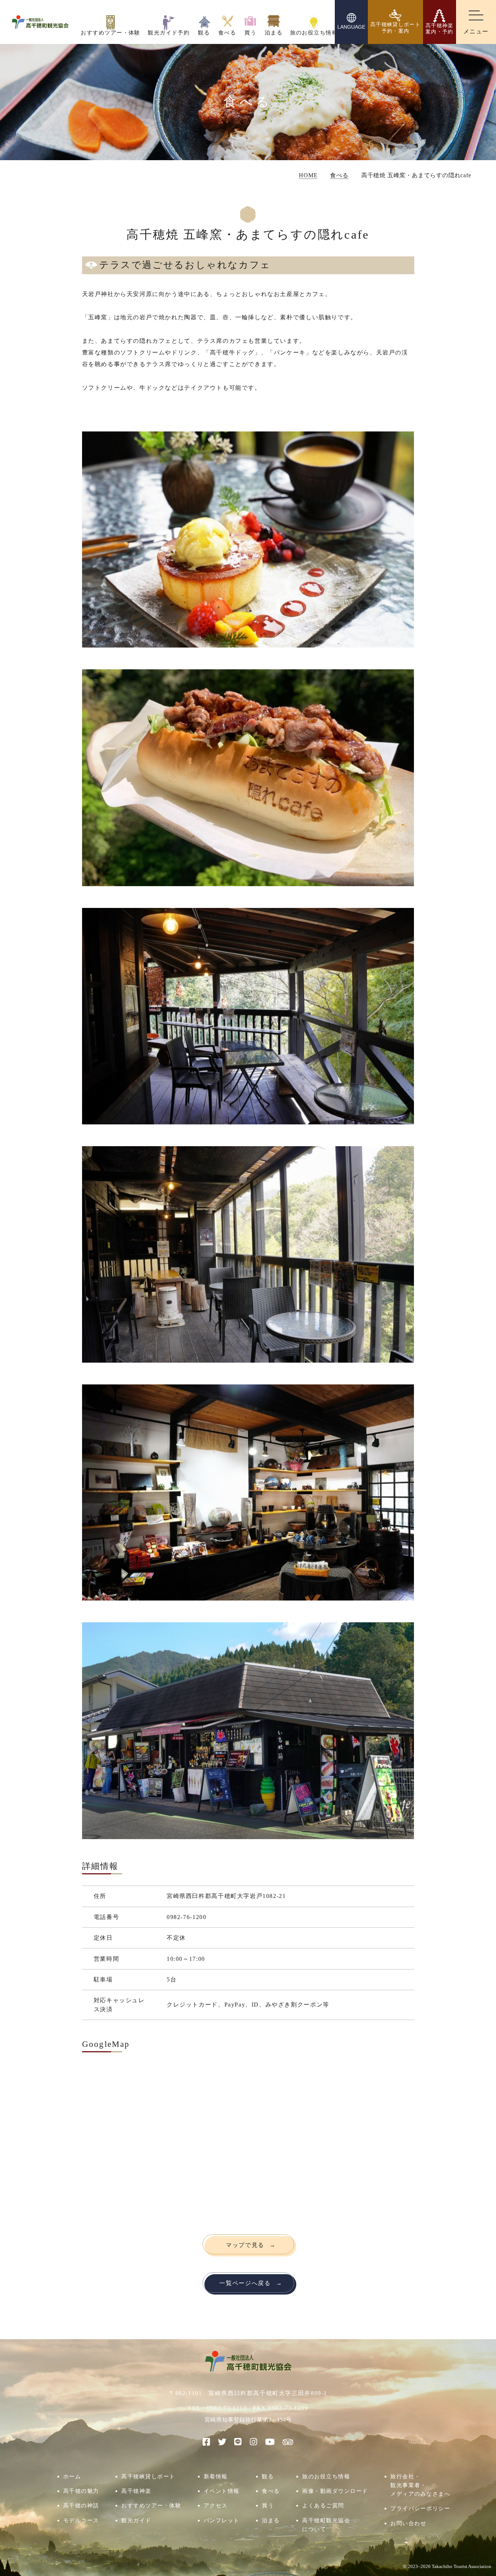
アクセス (216, 2505)
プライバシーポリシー (420, 2508)
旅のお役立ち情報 (326, 2476)
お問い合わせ (408, 2523)
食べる (271, 2491)
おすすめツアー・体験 (151, 2505)
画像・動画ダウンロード (335, 2491)
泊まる (271, 2520)
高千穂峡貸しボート (148, 2476)
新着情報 (216, 2476)
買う (268, 2505)
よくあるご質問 (323, 2505)
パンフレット (222, 2520)
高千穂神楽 (136, 2491)
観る (268, 2476)
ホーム (72, 2476)
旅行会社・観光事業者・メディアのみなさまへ (420, 2485)
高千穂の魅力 (81, 2491)
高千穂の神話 (81, 2505)
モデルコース (81, 2520)
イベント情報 (222, 2491)
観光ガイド (136, 2520)
